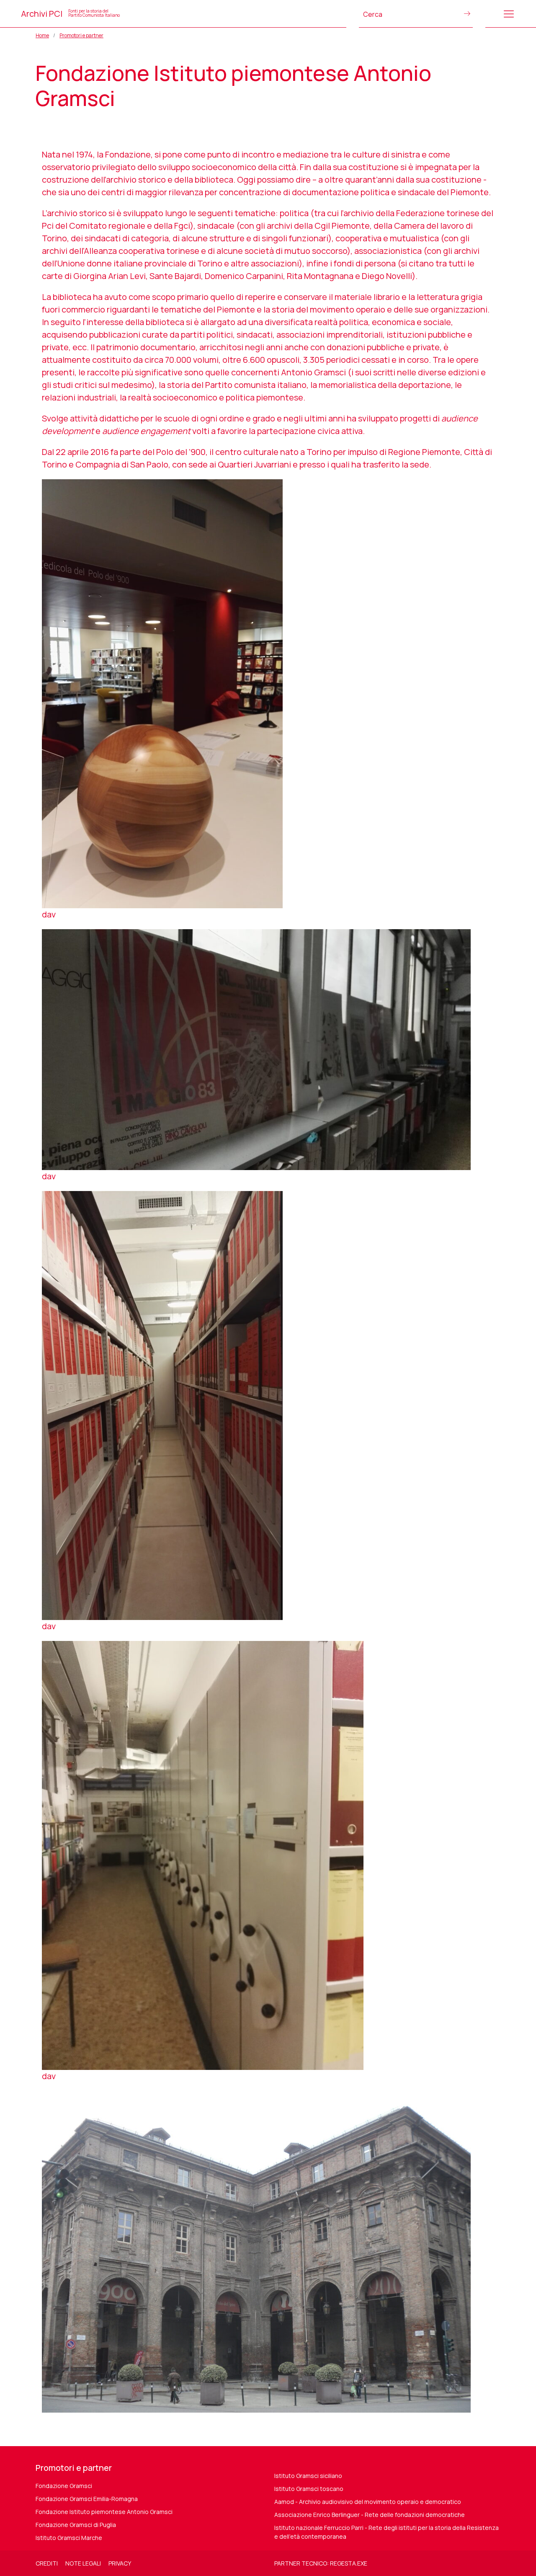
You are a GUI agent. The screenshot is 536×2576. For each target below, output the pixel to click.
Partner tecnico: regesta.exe (321, 2563)
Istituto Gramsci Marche (69, 2538)
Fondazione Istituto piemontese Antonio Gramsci (104, 2512)
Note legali (83, 2563)
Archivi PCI (70, 14)
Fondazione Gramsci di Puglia (76, 2525)
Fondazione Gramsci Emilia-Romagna (87, 2499)
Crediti (47, 2563)
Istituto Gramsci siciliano (308, 2476)
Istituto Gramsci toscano (309, 2489)
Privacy (120, 2563)
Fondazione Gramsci (64, 2486)
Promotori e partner (81, 35)
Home (42, 35)
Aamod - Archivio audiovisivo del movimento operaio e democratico (368, 2502)
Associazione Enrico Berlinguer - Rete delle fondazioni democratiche (370, 2515)
